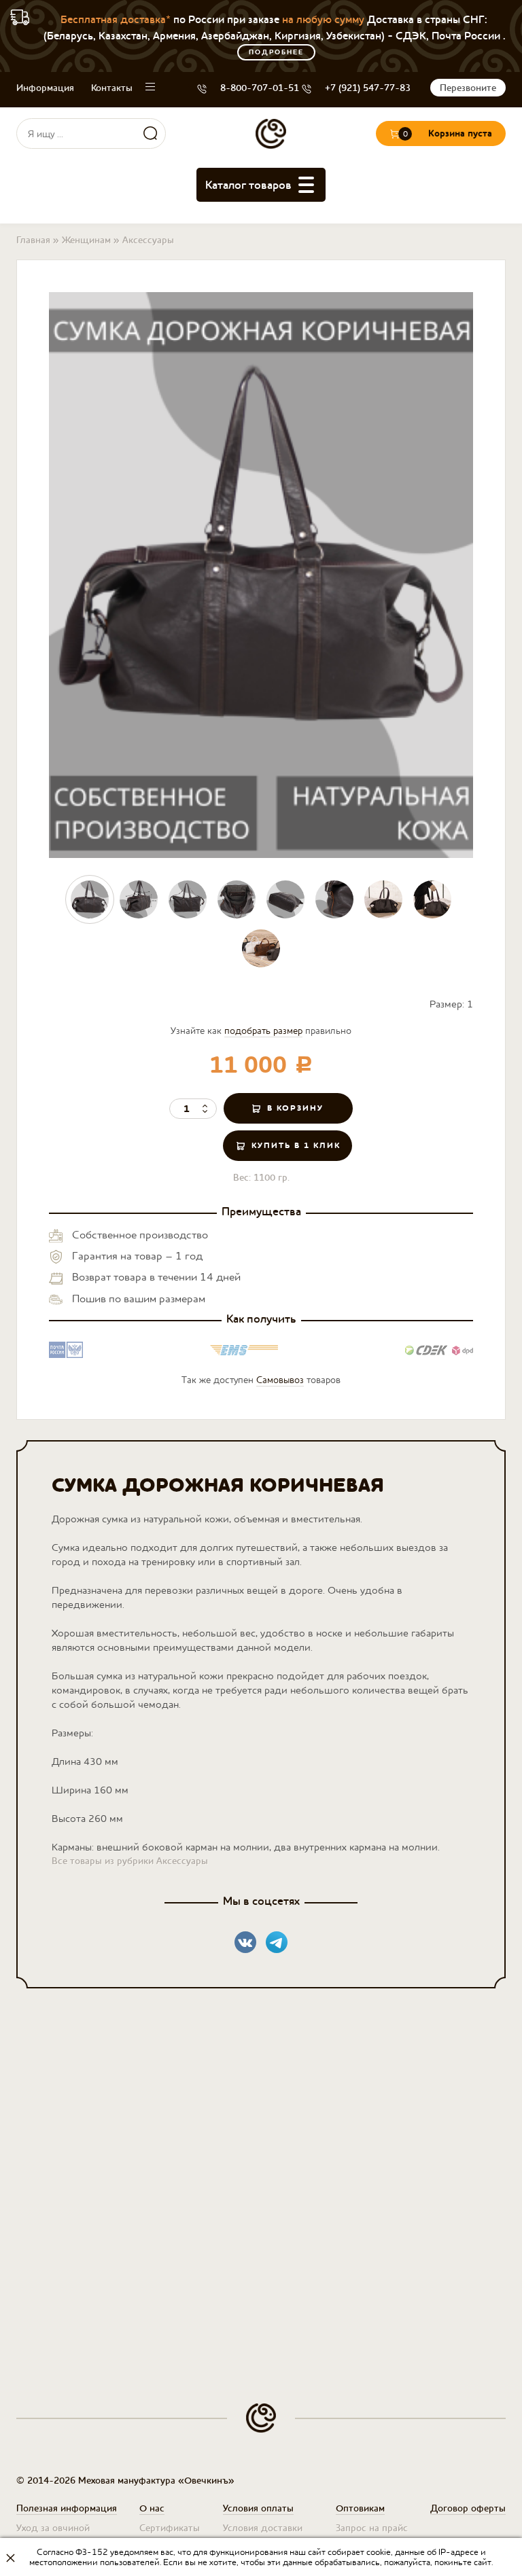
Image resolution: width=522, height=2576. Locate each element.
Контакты (112, 88)
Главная (33, 240)
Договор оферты (468, 2508)
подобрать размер (263, 1031)
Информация (45, 88)
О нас (152, 2508)
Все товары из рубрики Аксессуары (130, 1861)
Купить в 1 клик (296, 1145)
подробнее (276, 52)
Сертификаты (170, 2528)
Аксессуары (148, 240)
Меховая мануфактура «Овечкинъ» (271, 133)
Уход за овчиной (53, 2528)
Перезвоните (468, 88)
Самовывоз (280, 1380)
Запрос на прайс (372, 2528)
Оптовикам (360, 2508)
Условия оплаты (258, 2508)
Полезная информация (67, 2508)
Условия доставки (263, 2528)
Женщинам (86, 240)
